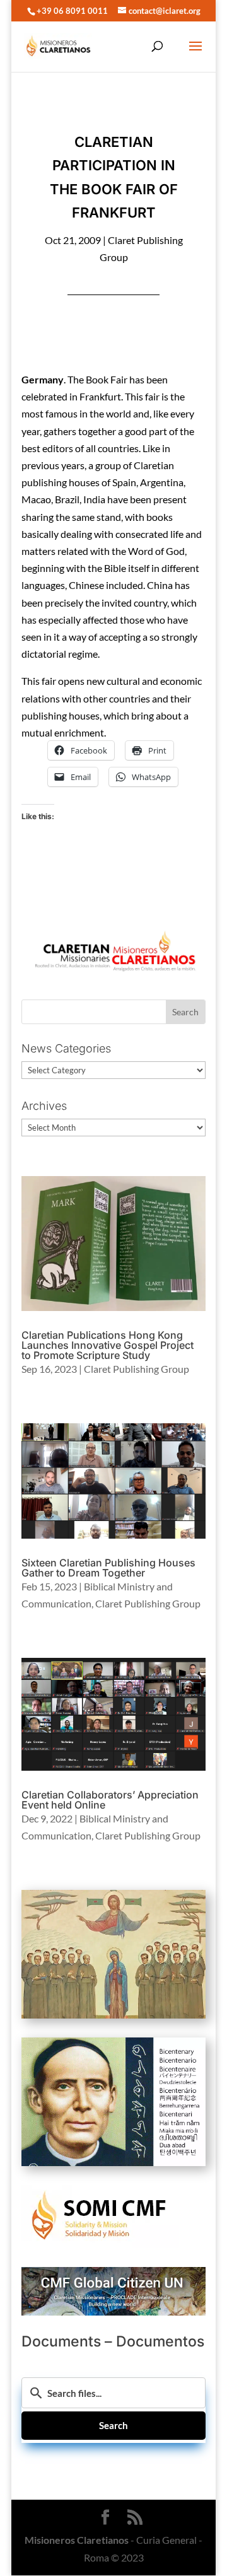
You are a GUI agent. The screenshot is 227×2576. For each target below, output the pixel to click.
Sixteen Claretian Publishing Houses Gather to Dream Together (108, 1568)
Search (113, 2425)
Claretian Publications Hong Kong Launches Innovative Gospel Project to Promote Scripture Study (108, 1345)
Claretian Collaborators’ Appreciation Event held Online (110, 1800)
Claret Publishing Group (137, 1369)
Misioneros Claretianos (77, 2540)
